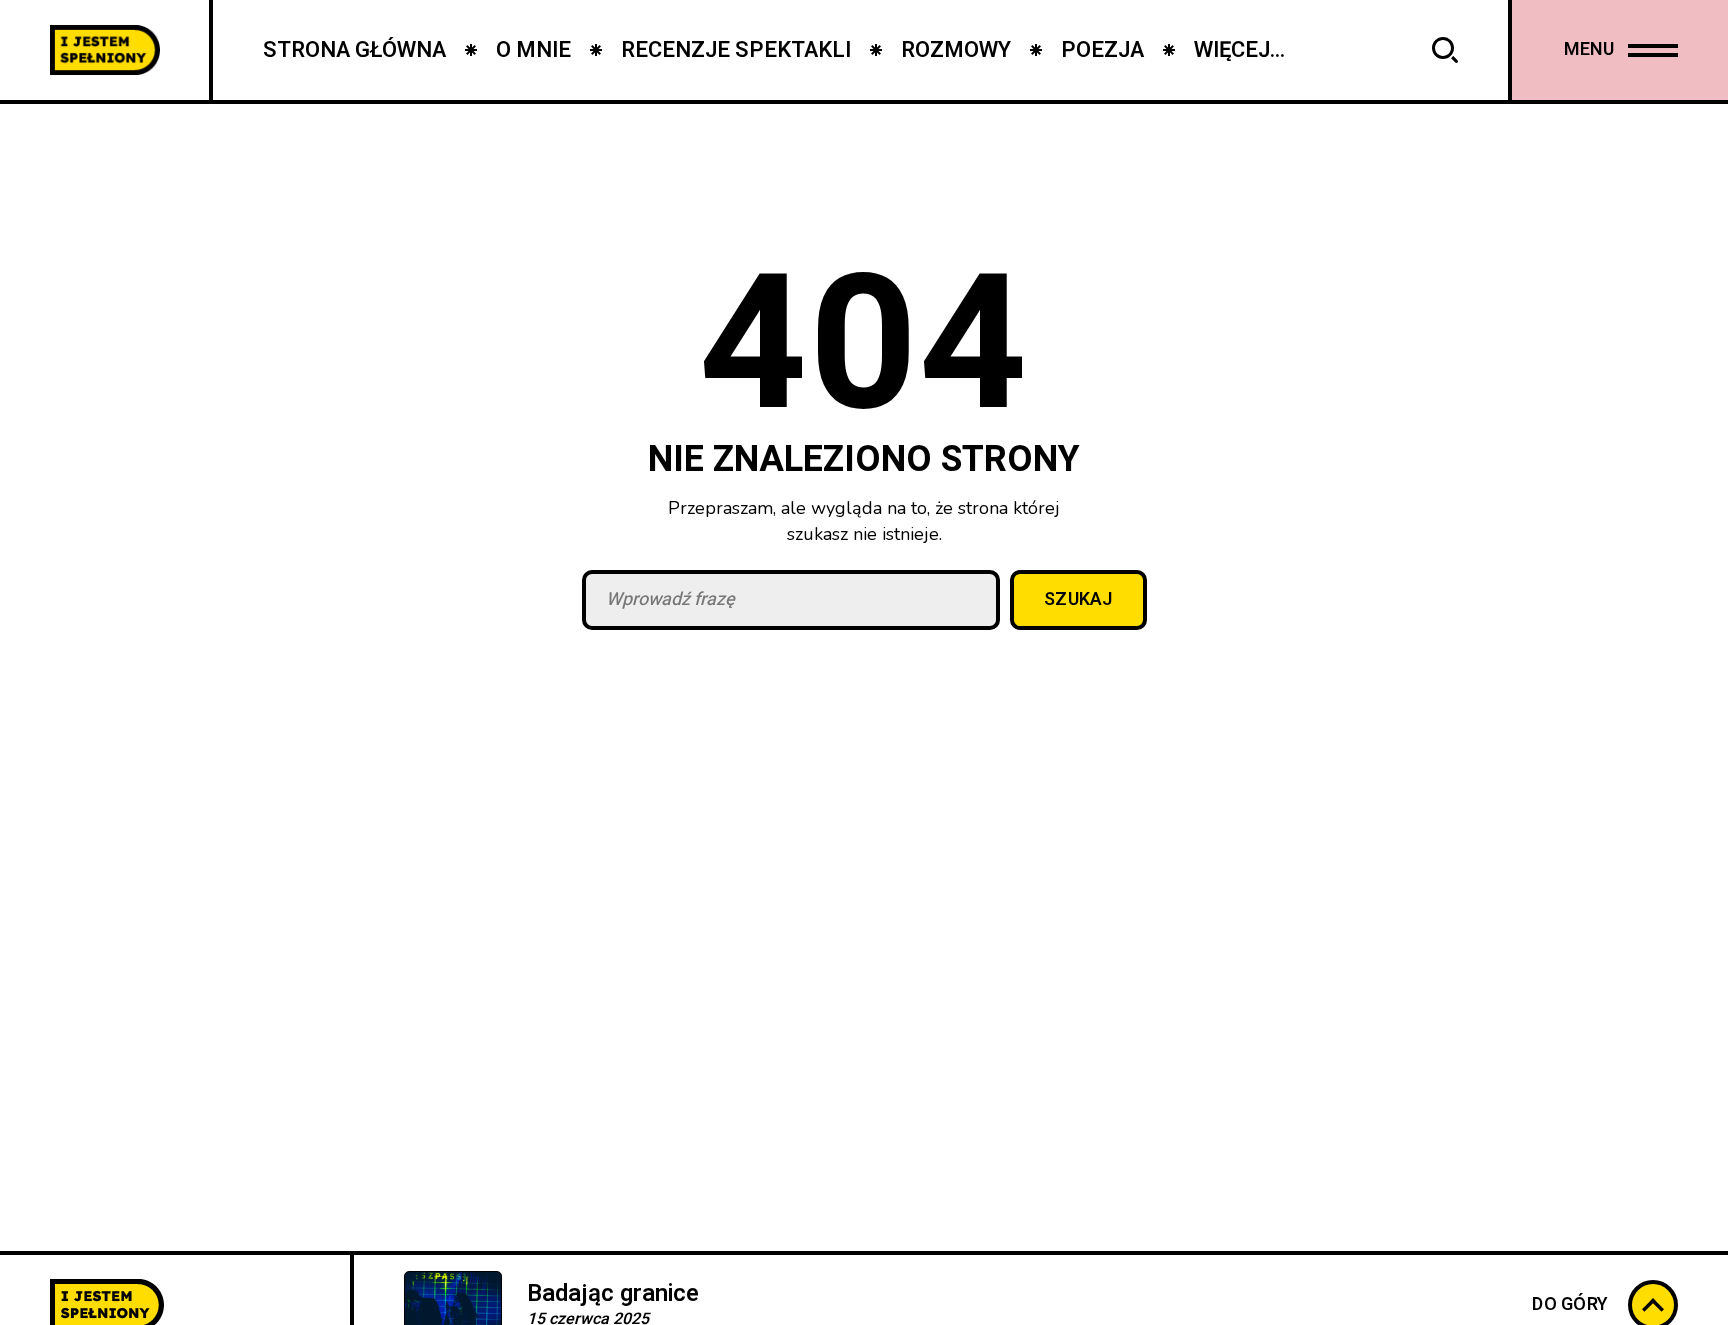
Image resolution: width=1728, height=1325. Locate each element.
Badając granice (613, 1293)
